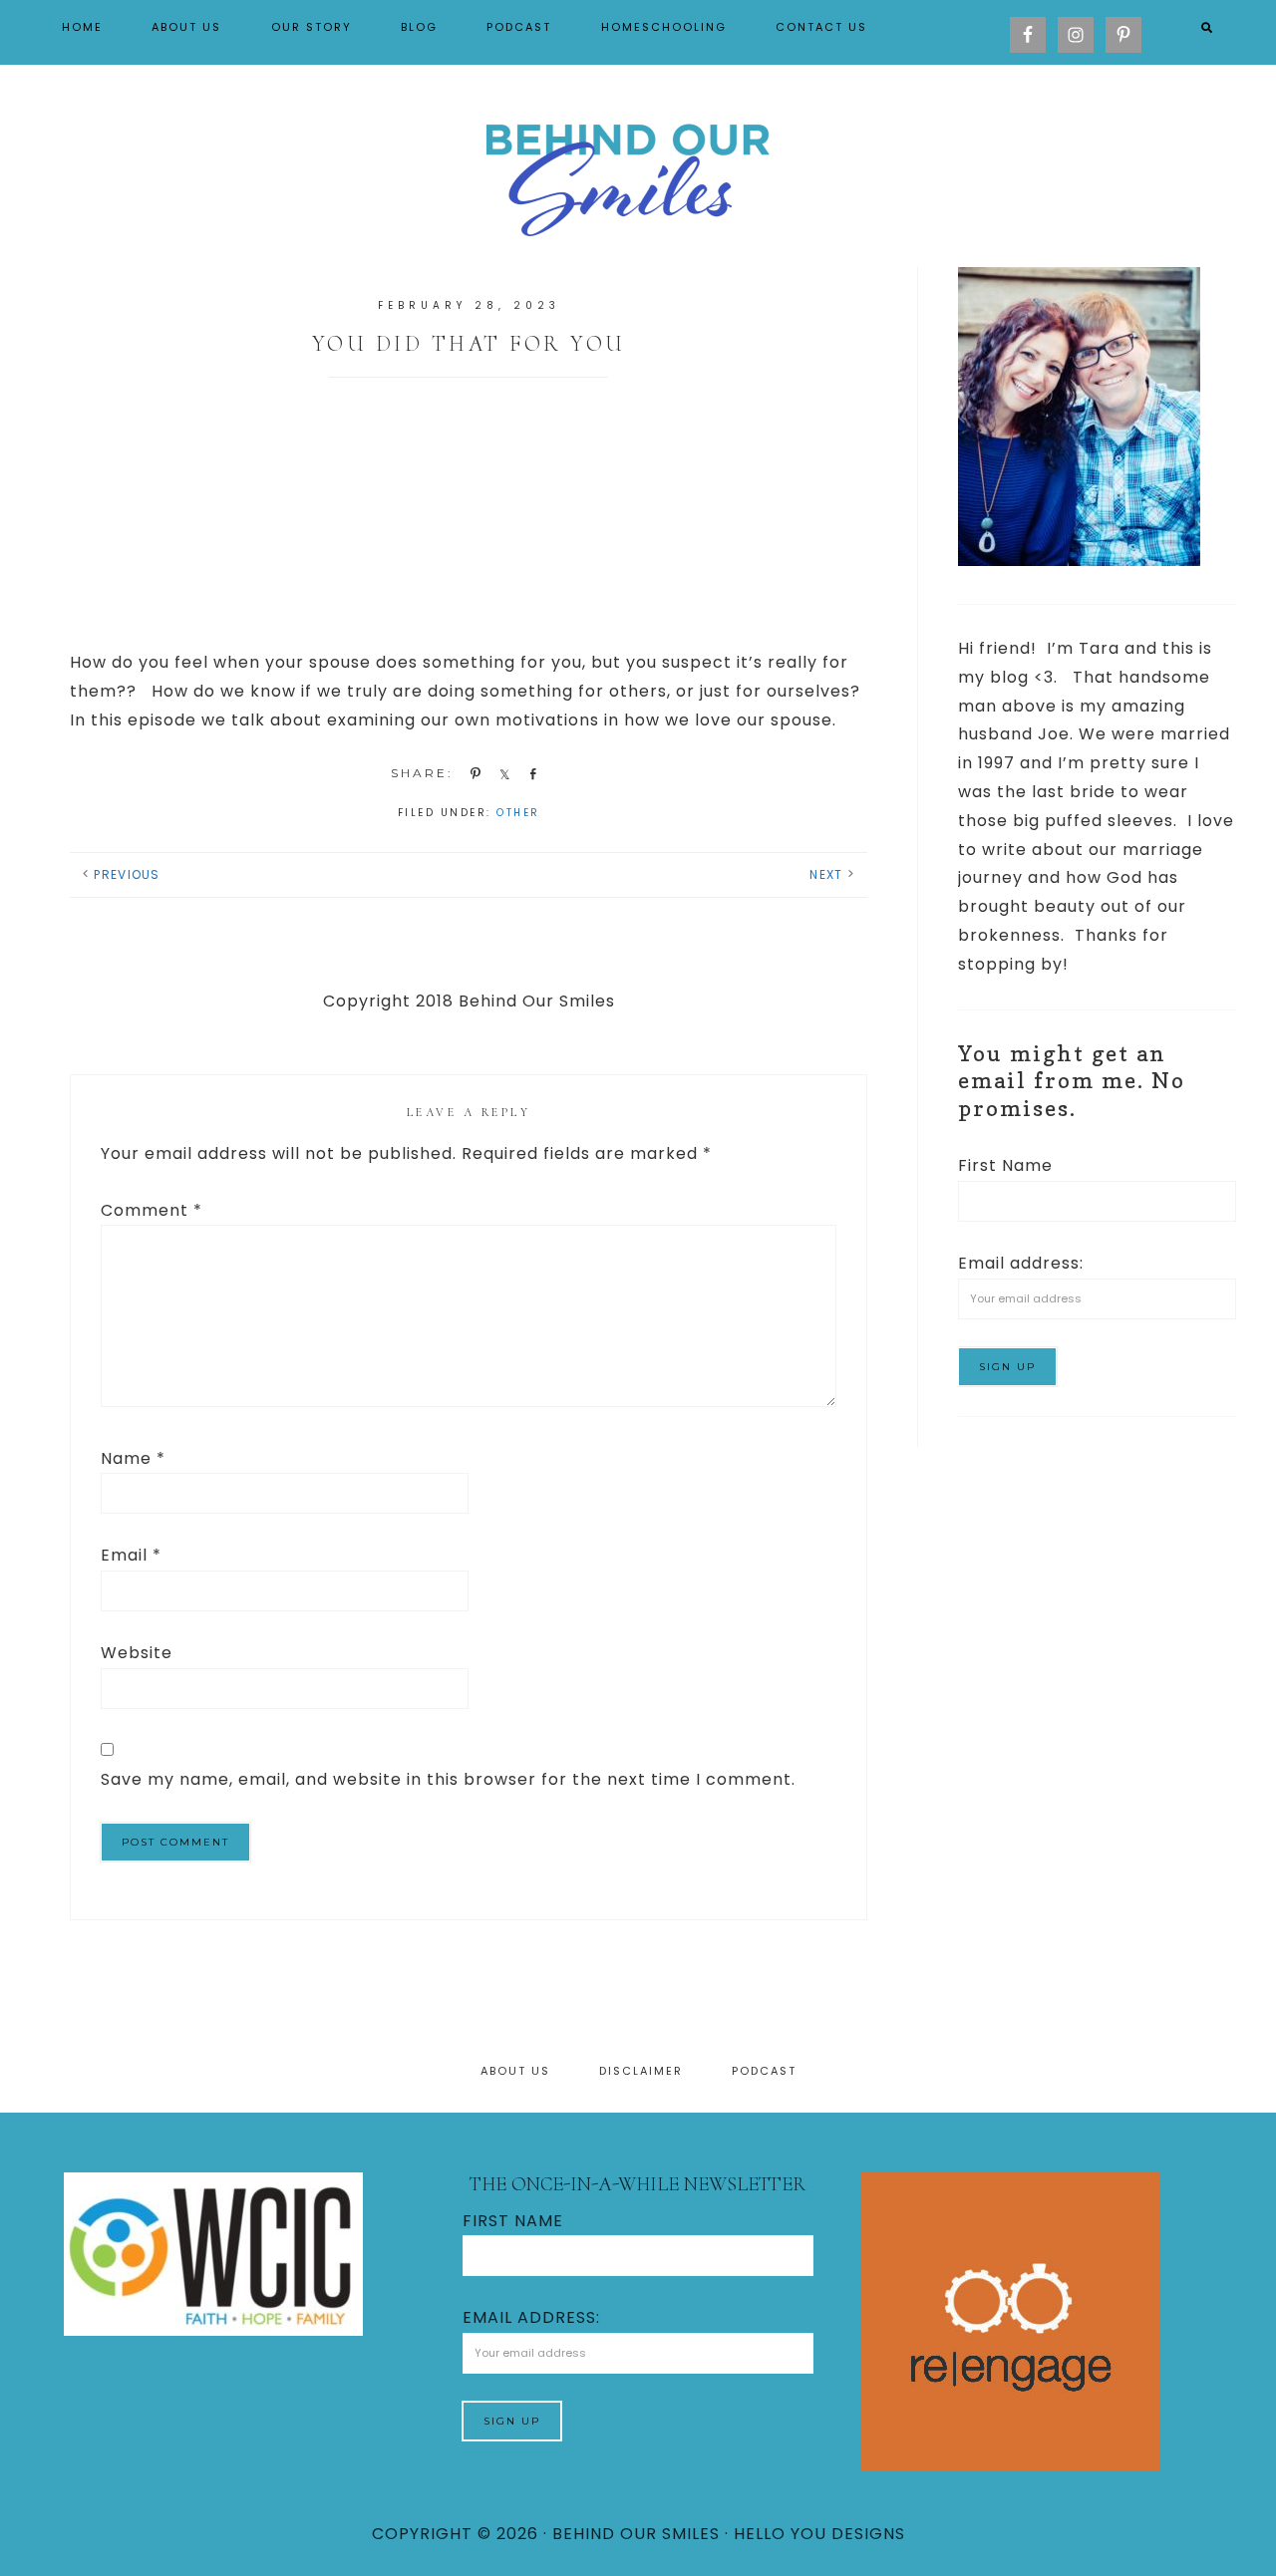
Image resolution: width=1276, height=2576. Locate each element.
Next (826, 874)
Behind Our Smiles (638, 176)
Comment (152, 1210)
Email (131, 1555)
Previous (127, 874)
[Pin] (473, 773)
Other (518, 813)
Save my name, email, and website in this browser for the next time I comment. (448, 1779)
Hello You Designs (819, 2534)
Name (133, 1458)
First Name (1005, 1165)
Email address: (1021, 1263)
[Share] (501, 773)
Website (137, 1653)
